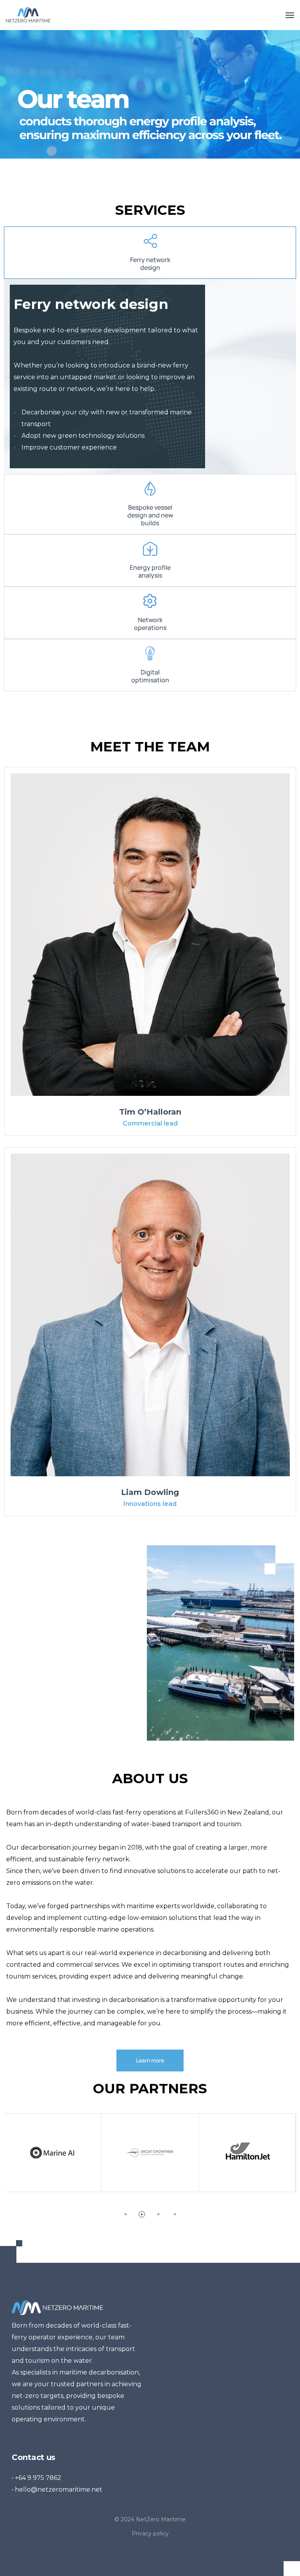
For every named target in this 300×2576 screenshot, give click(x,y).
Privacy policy (150, 2533)
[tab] (150, 253)
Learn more (150, 2060)
